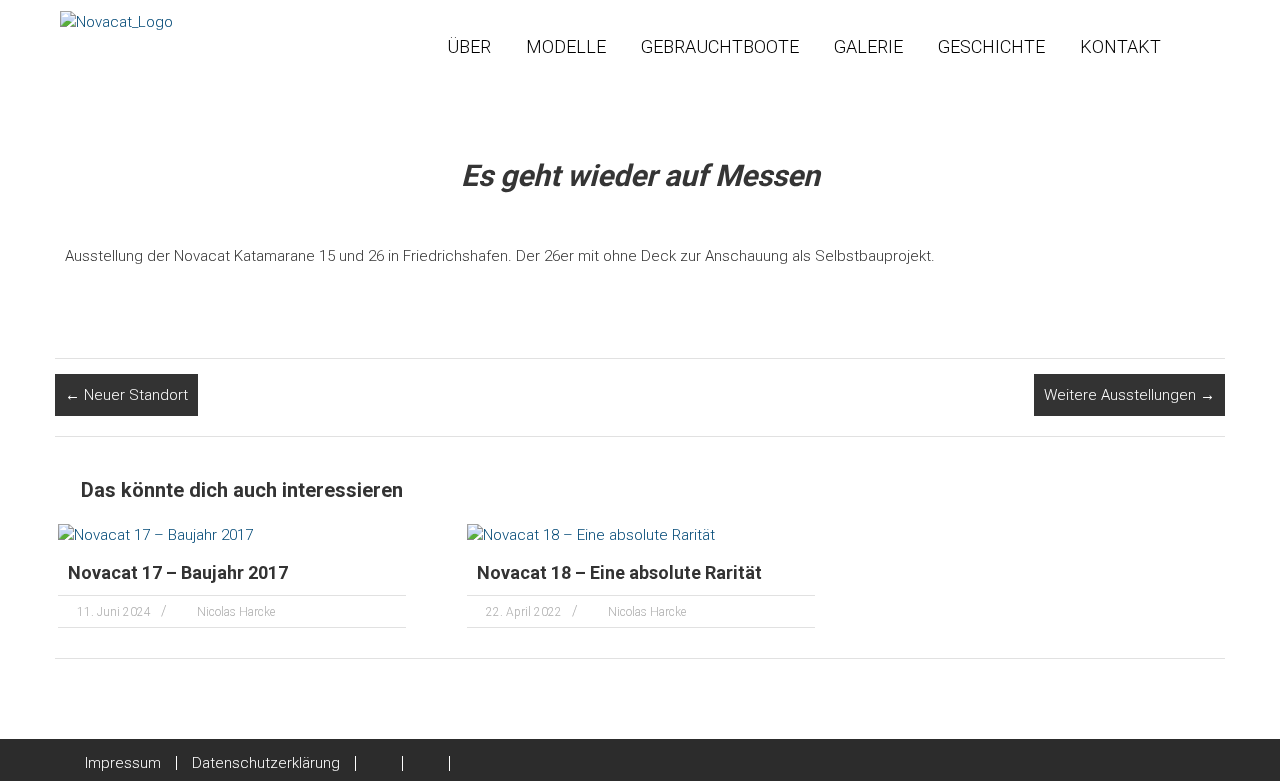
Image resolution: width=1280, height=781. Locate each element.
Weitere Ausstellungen (1129, 395)
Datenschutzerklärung (266, 763)
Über (469, 46)
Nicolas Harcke (236, 612)
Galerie (868, 46)
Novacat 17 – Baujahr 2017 (178, 572)
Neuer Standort (126, 395)
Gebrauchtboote (720, 46)
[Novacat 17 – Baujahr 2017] (155, 534)
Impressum (123, 763)
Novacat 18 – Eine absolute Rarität (619, 572)
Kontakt (1120, 46)
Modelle (566, 46)
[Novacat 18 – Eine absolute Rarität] (591, 534)
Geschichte (991, 46)
